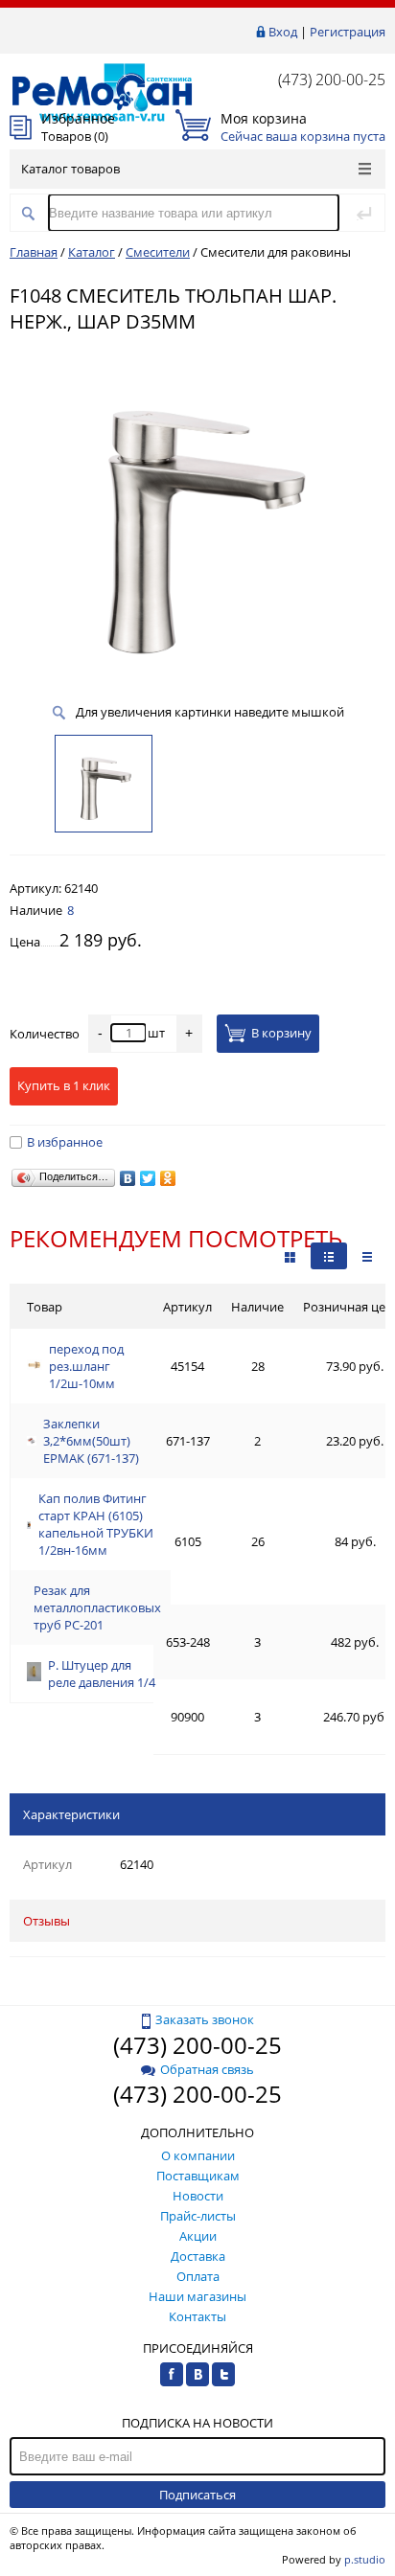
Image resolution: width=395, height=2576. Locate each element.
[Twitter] (148, 1178)
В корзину (281, 1034)
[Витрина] (290, 1256)
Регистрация (348, 32)
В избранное (65, 1142)
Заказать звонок (205, 2019)
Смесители (158, 252)
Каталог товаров (70, 169)
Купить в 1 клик (64, 1085)
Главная (34, 252)
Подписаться (197, 2495)
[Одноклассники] (168, 1178)
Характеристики (71, 1814)
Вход (283, 32)
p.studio (365, 2559)
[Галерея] (329, 1256)
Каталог (92, 252)
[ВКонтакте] (128, 1178)
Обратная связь (207, 2069)
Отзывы (46, 1921)
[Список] (367, 1256)
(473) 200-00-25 (332, 80)
